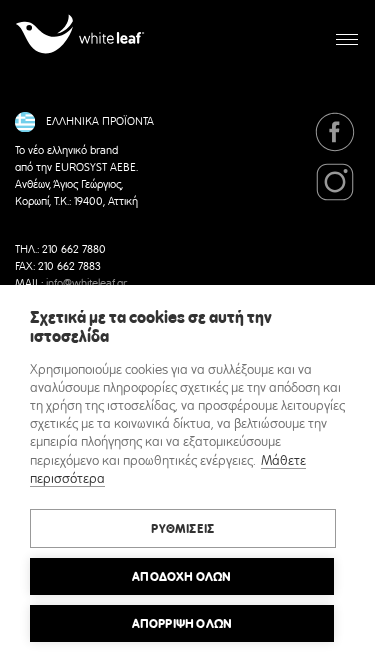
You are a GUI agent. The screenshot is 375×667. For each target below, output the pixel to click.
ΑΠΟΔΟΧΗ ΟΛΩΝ (181, 577)
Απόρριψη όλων (182, 624)
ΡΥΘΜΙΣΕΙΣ (182, 529)
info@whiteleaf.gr (86, 284)
